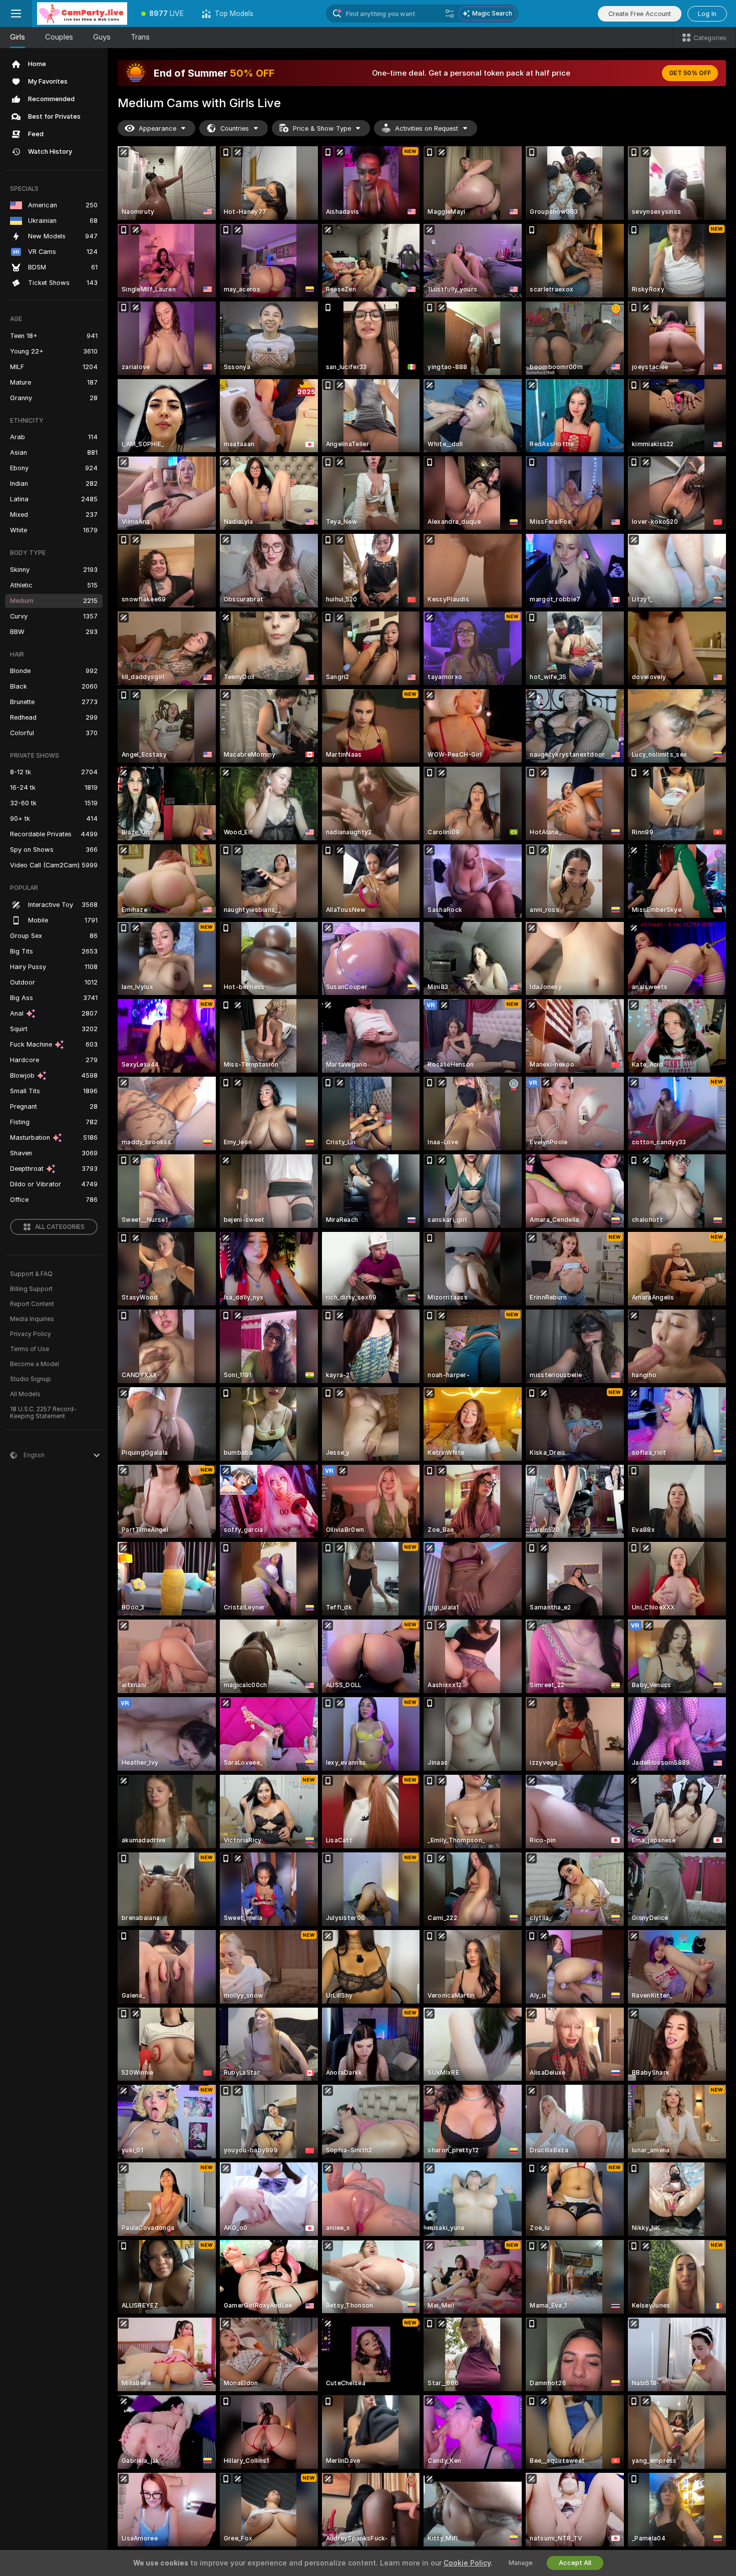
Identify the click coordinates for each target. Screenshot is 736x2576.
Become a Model (35, 1364)
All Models (25, 1394)
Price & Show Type (322, 128)
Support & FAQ (31, 1274)
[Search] (450, 14)
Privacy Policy (31, 1334)
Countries (235, 128)
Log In (707, 14)
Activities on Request (427, 128)
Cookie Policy (467, 2563)
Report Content (32, 1304)
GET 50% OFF (690, 73)
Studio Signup (31, 1379)
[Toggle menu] (16, 14)
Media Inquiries (32, 1319)
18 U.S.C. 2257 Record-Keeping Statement (43, 1413)
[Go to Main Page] (82, 14)
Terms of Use (30, 1349)
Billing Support (31, 1289)
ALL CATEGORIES (60, 1227)
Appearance (157, 128)
